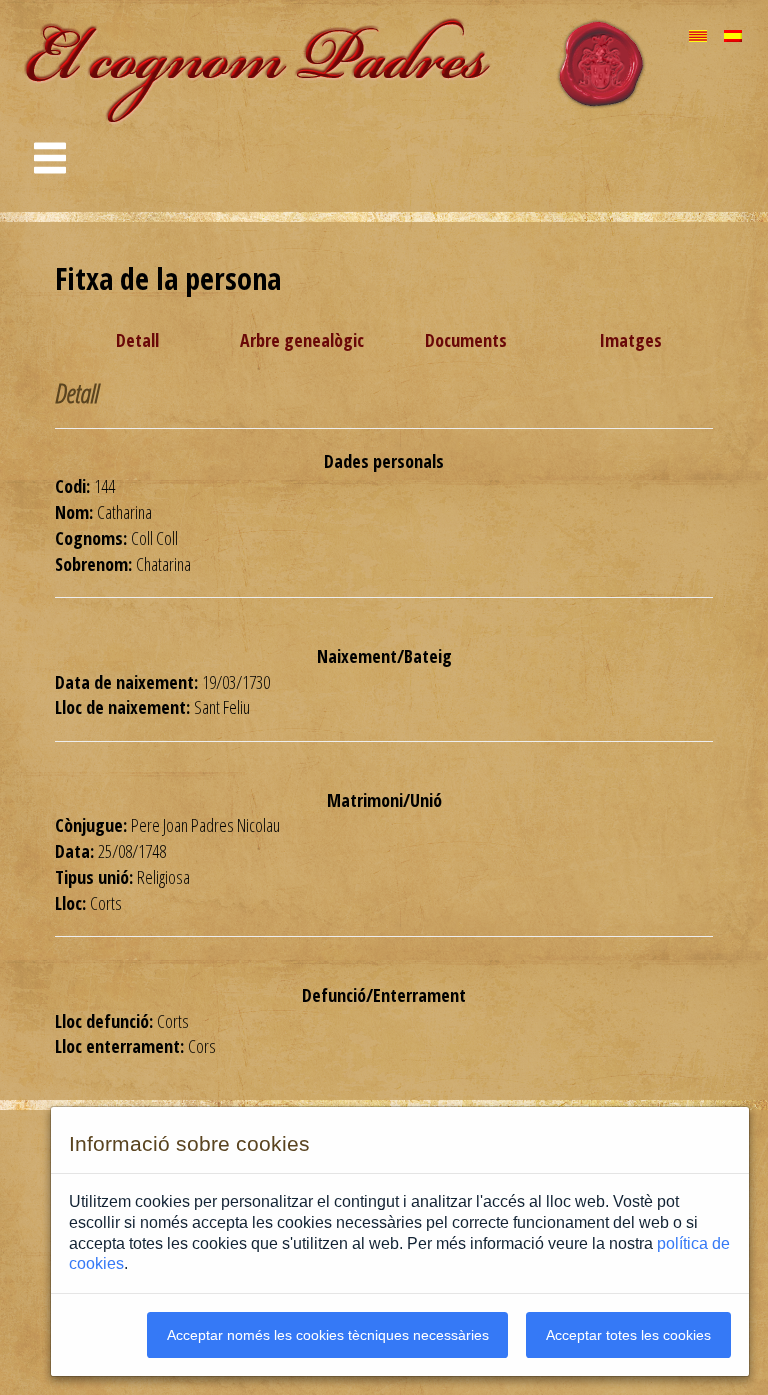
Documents (466, 340)
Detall (137, 340)
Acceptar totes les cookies (628, 1335)
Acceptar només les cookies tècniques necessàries (328, 1335)
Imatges (630, 340)
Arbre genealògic (302, 340)
